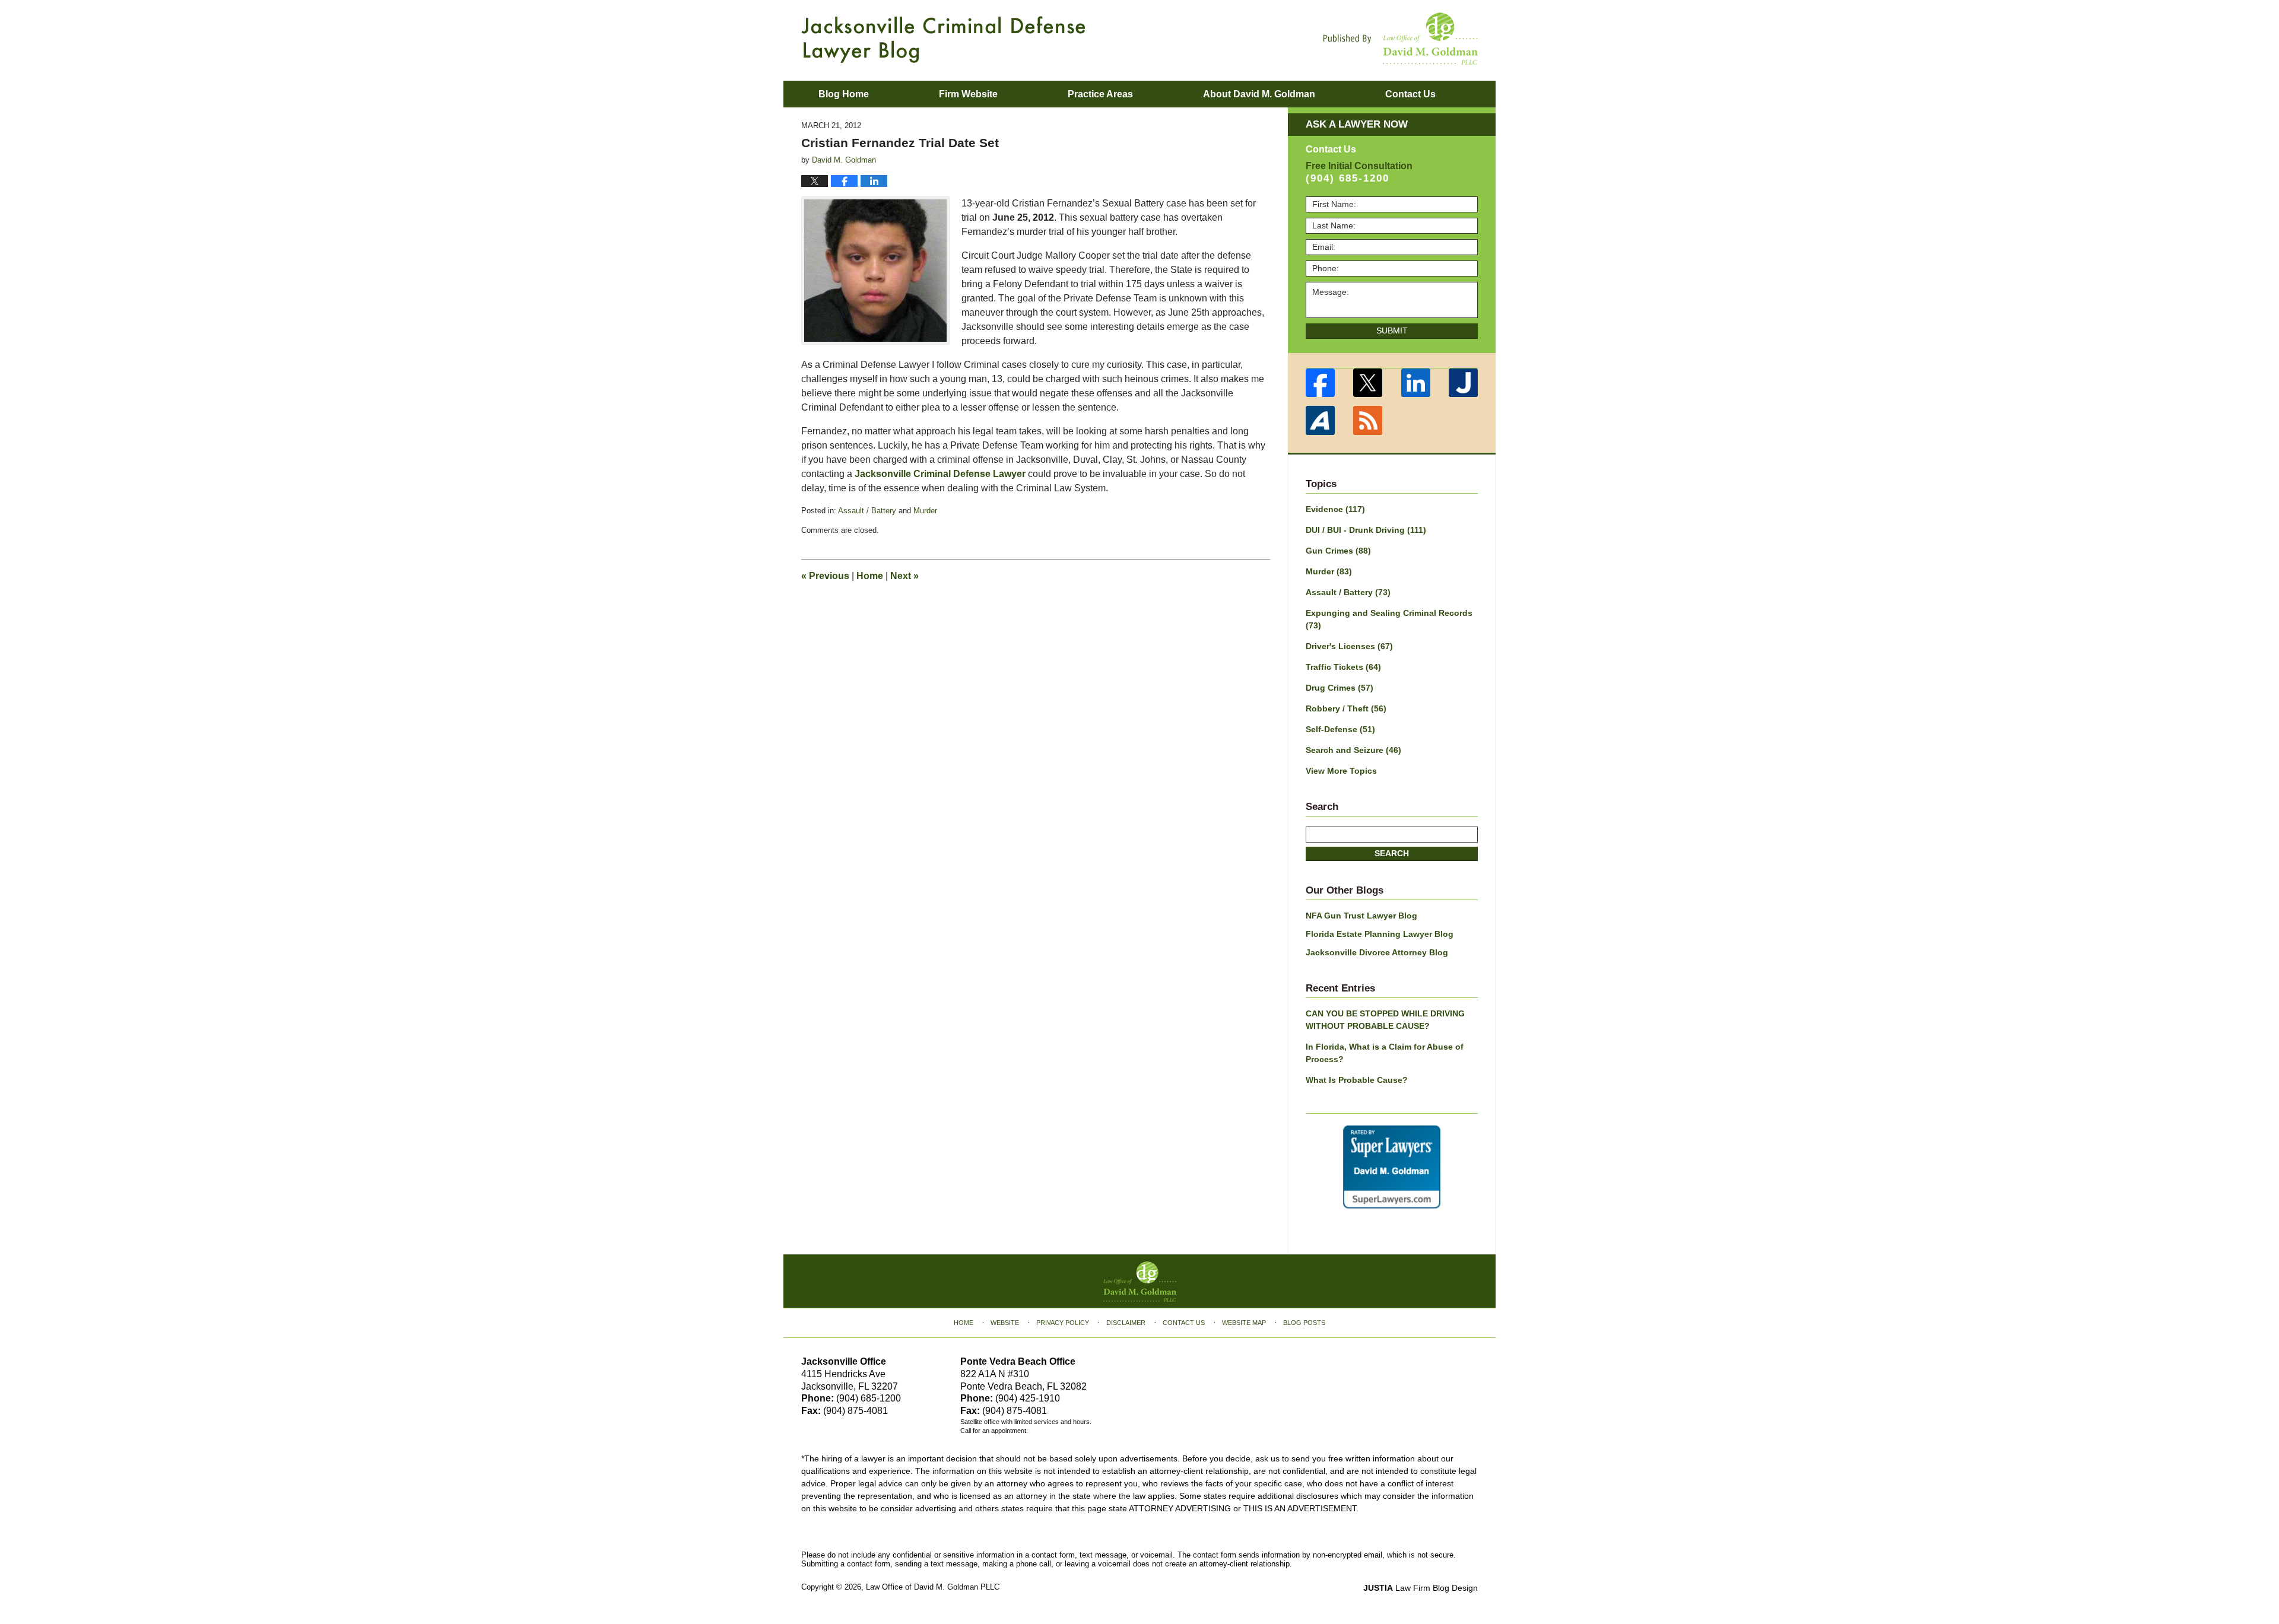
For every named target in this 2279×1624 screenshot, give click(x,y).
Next (904, 576)
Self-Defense (1340, 729)
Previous (825, 576)
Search (1392, 853)
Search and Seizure (1353, 750)
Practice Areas (1100, 94)
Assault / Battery (867, 511)
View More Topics (1341, 771)
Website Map (1244, 1323)
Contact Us (1184, 1323)
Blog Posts (1304, 1323)
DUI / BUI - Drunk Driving (1366, 530)
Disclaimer (1126, 1323)
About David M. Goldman (1259, 94)
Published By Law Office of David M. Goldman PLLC (1401, 39)
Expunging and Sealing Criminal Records (1389, 619)
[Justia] (1464, 383)
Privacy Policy (1063, 1323)
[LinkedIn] (1416, 383)
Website (1005, 1323)
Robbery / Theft (1346, 708)
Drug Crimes (1340, 688)
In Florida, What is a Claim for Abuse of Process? (1385, 1053)
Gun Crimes (1338, 551)
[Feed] (1368, 420)
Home (870, 576)
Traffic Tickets (1343, 667)
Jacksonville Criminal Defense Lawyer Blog (943, 39)
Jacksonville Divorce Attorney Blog (1377, 952)
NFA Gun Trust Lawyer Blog (1361, 916)
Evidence (1335, 509)
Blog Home (844, 94)
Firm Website (968, 94)
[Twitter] (1368, 383)
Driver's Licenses (1349, 646)
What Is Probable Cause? (1357, 1080)
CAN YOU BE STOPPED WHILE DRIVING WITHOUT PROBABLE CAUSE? (1385, 1020)
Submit (1392, 330)
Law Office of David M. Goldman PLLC (933, 1587)
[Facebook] (1320, 383)
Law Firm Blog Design (1421, 1588)
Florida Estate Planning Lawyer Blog (1380, 934)
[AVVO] (1320, 420)
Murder (925, 511)
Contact (1410, 94)
